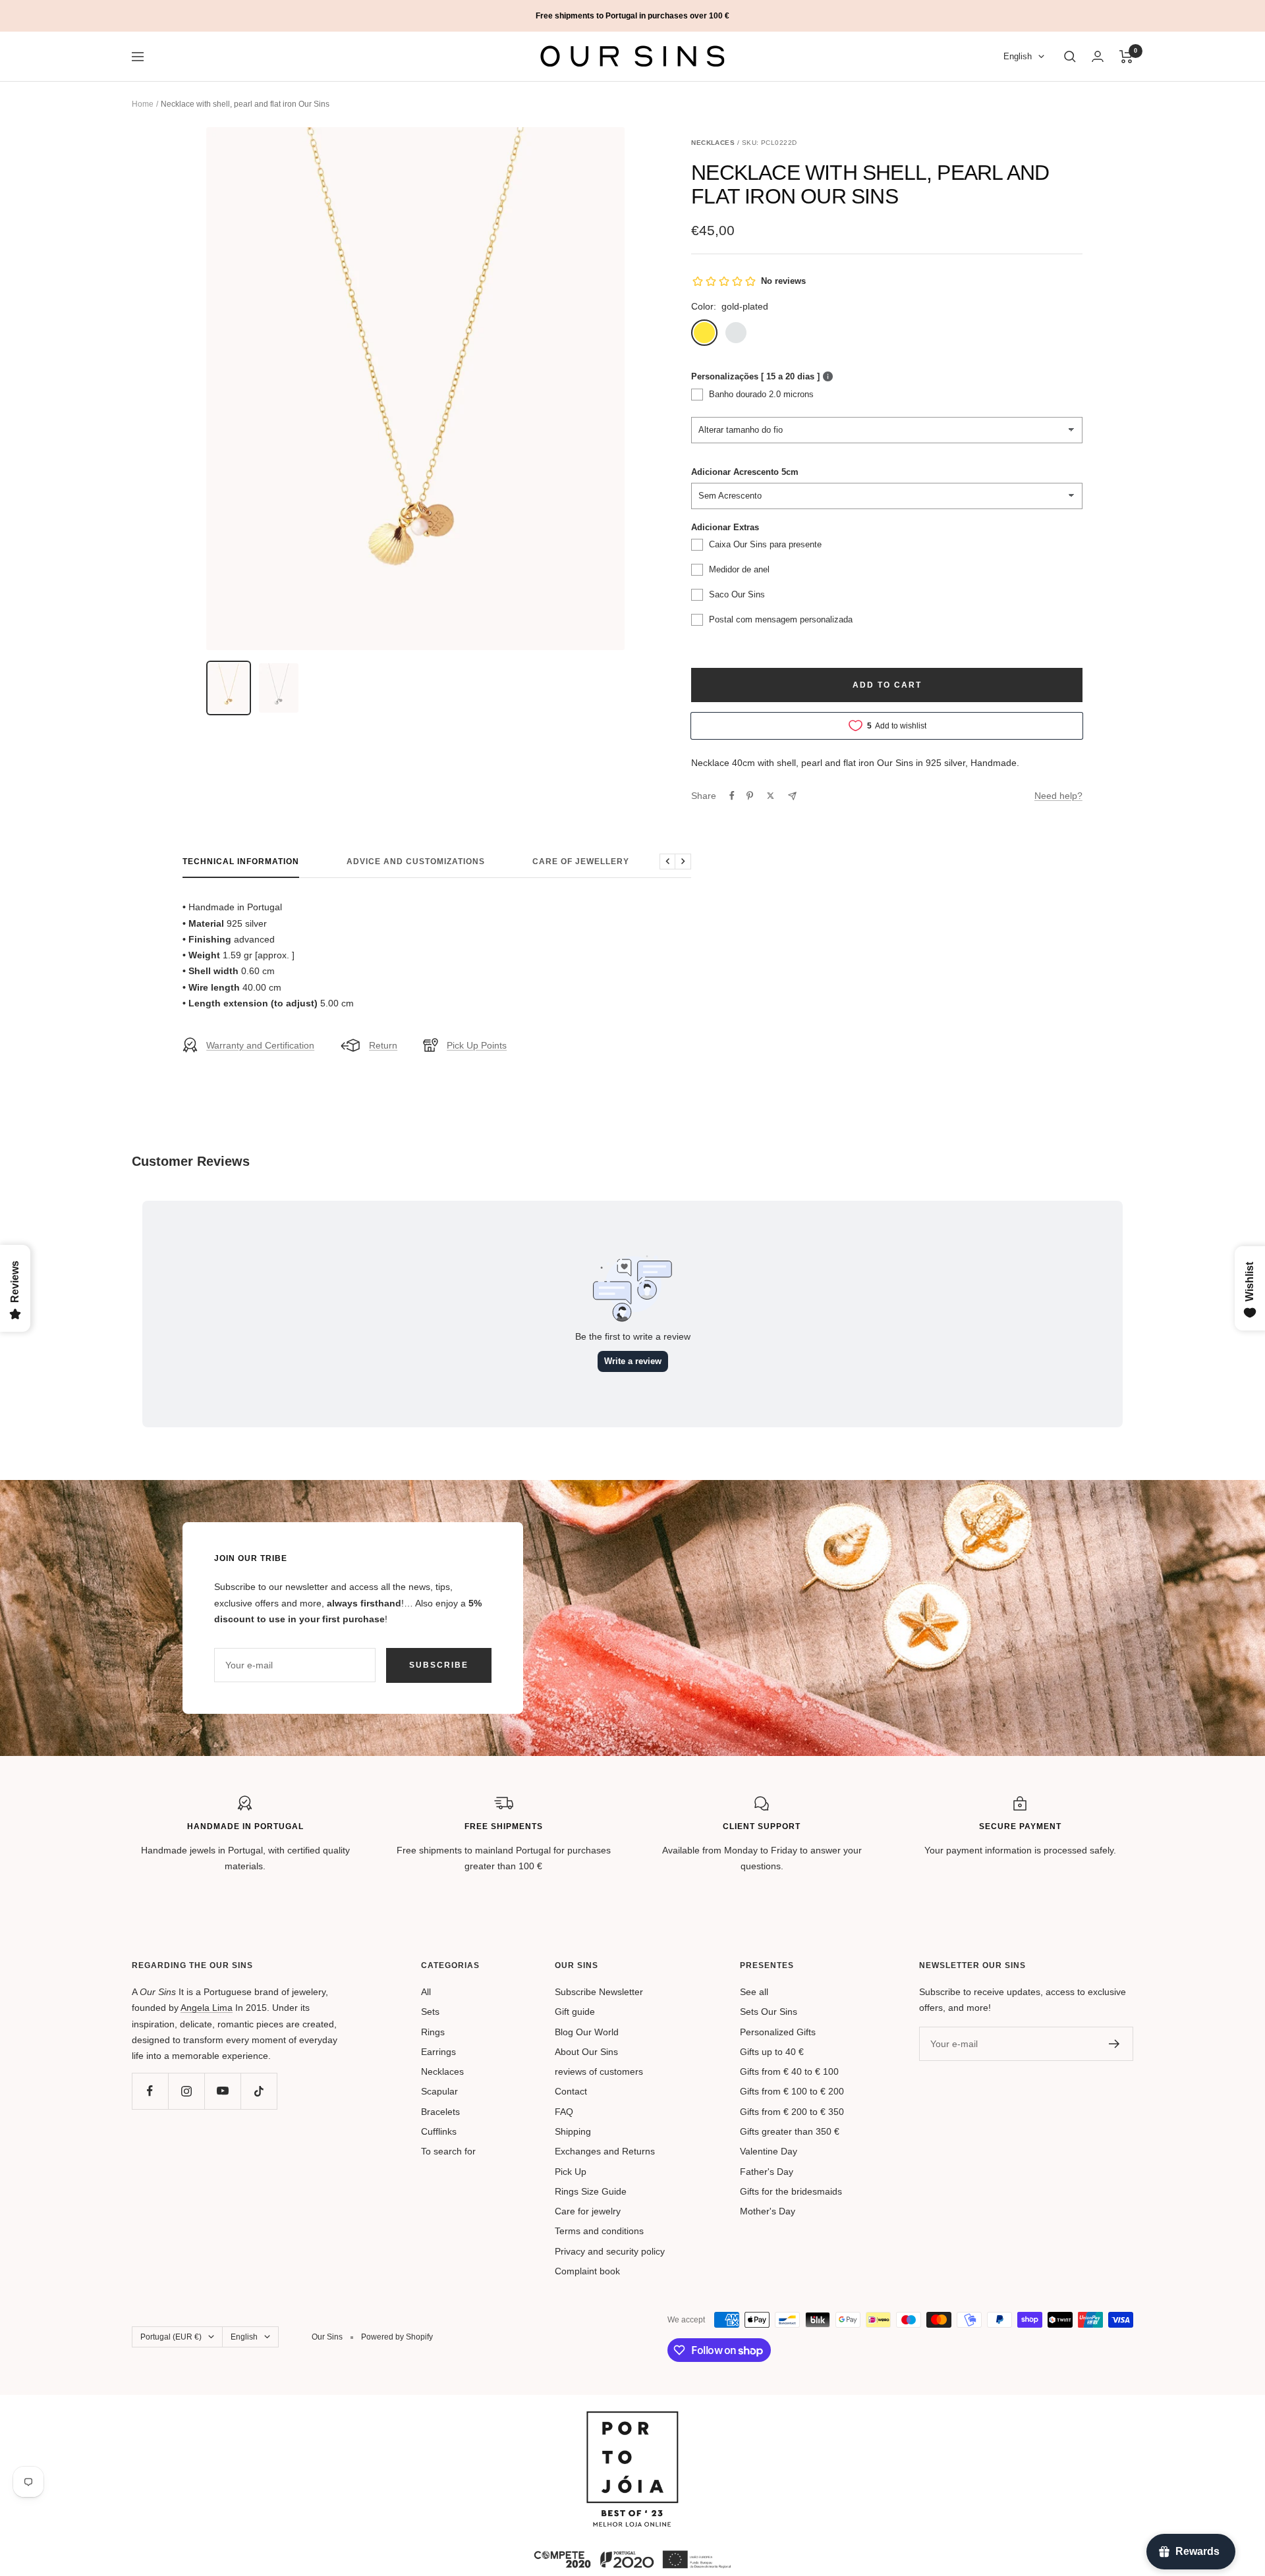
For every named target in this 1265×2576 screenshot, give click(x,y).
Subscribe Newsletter (599, 1992)
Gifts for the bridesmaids (791, 2191)
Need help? (1058, 796)
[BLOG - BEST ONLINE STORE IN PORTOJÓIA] (632, 2419)
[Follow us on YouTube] (222, 2091)
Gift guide (575, 2012)
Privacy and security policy (610, 2251)
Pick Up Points (477, 1045)
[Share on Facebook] (732, 796)
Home (143, 104)
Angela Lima (207, 2008)
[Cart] (1126, 57)
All (426, 1992)
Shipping (573, 2131)
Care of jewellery (581, 862)
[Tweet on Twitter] (771, 796)
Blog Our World (587, 2032)
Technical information (241, 862)
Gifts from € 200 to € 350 (792, 2112)
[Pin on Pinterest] (750, 796)
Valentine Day (769, 2151)
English (1018, 57)
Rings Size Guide (591, 2191)
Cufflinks (439, 2131)
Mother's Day (768, 2211)
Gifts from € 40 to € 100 (789, 2071)
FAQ (564, 2112)
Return (383, 1045)
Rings (433, 2032)
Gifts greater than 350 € (790, 2131)
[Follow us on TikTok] (259, 2091)
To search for (448, 2151)
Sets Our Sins (769, 2012)
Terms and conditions (599, 2231)
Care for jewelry (588, 2211)
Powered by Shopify (397, 2337)
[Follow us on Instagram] (186, 2091)
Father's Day (767, 2172)
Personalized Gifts (778, 2032)
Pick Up (571, 2172)
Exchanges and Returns (605, 2151)
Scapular (439, 2091)
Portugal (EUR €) (171, 2337)
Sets (430, 2012)
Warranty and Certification (260, 1045)
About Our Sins (586, 2052)
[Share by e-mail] (792, 796)
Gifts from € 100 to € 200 (792, 2091)
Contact (571, 2091)
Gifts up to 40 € (772, 2052)
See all (754, 1992)
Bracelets (440, 2112)
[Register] (1114, 2044)
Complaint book (587, 2271)
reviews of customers (599, 2071)
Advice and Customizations (416, 862)
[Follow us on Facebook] (150, 2091)
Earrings (438, 2052)
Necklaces (442, 2071)
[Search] (1070, 57)
